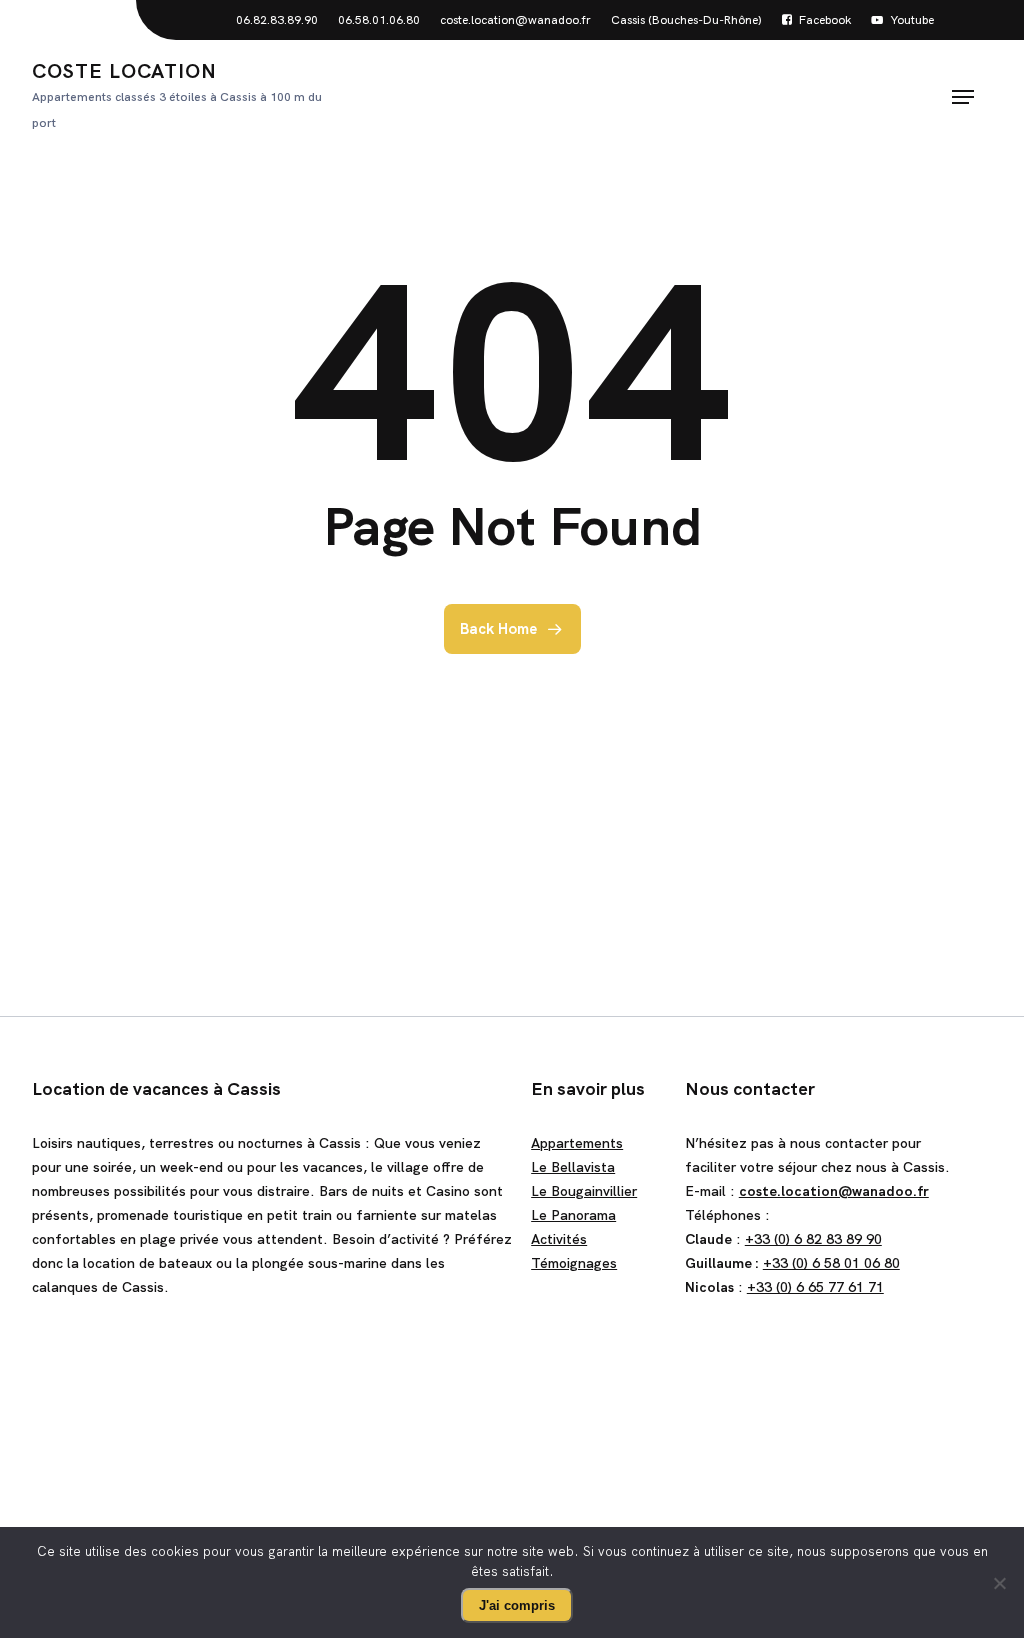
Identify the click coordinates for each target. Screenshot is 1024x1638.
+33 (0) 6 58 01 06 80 (831, 1263)
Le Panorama (573, 1215)
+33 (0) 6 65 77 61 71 (815, 1287)
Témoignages (574, 1263)
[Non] (999, 1583)
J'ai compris (517, 1605)
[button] (963, 97)
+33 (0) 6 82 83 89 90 (813, 1239)
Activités (559, 1239)
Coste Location (177, 94)
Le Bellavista (573, 1167)
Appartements (577, 1143)
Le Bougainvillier (584, 1191)
